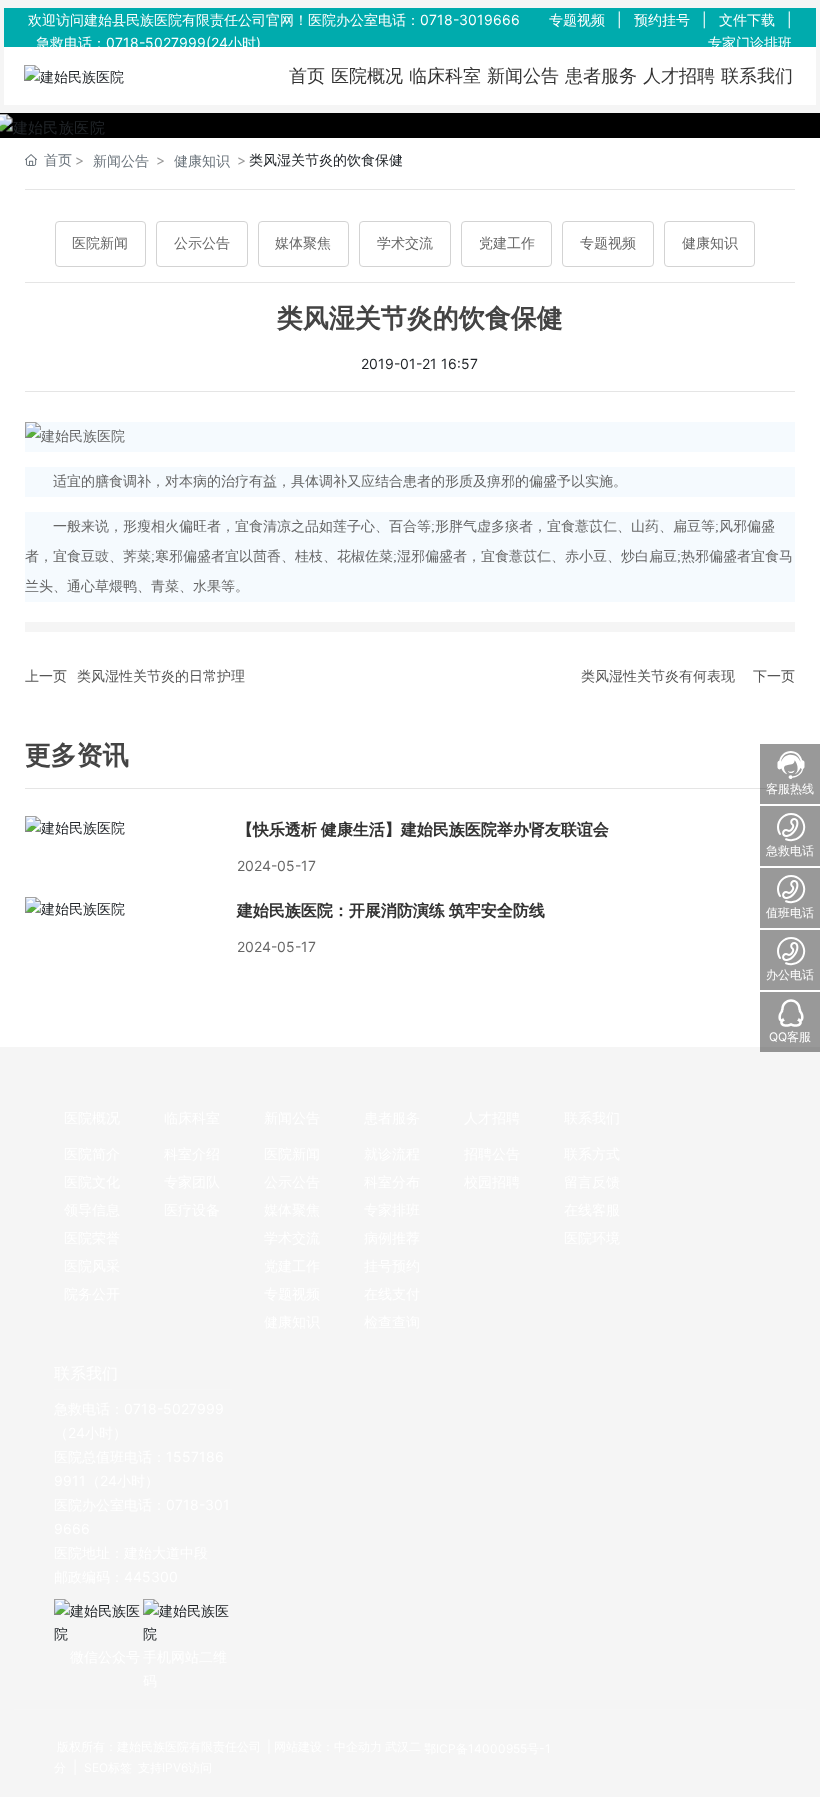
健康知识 (202, 160)
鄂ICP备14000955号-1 (487, 1748)
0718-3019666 (470, 19)
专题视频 (577, 19)
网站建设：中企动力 (328, 1746)
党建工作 (507, 243)
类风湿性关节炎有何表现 (658, 675)
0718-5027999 (156, 42)
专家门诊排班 (750, 42)
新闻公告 (121, 160)
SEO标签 (106, 1767)
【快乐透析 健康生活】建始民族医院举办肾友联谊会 (423, 829)
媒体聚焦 (303, 243)
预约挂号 (662, 19)
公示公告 (202, 243)
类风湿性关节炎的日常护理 (161, 675)
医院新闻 (100, 243)
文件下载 (747, 19)
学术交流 (405, 243)
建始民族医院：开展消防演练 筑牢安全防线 (391, 910)
